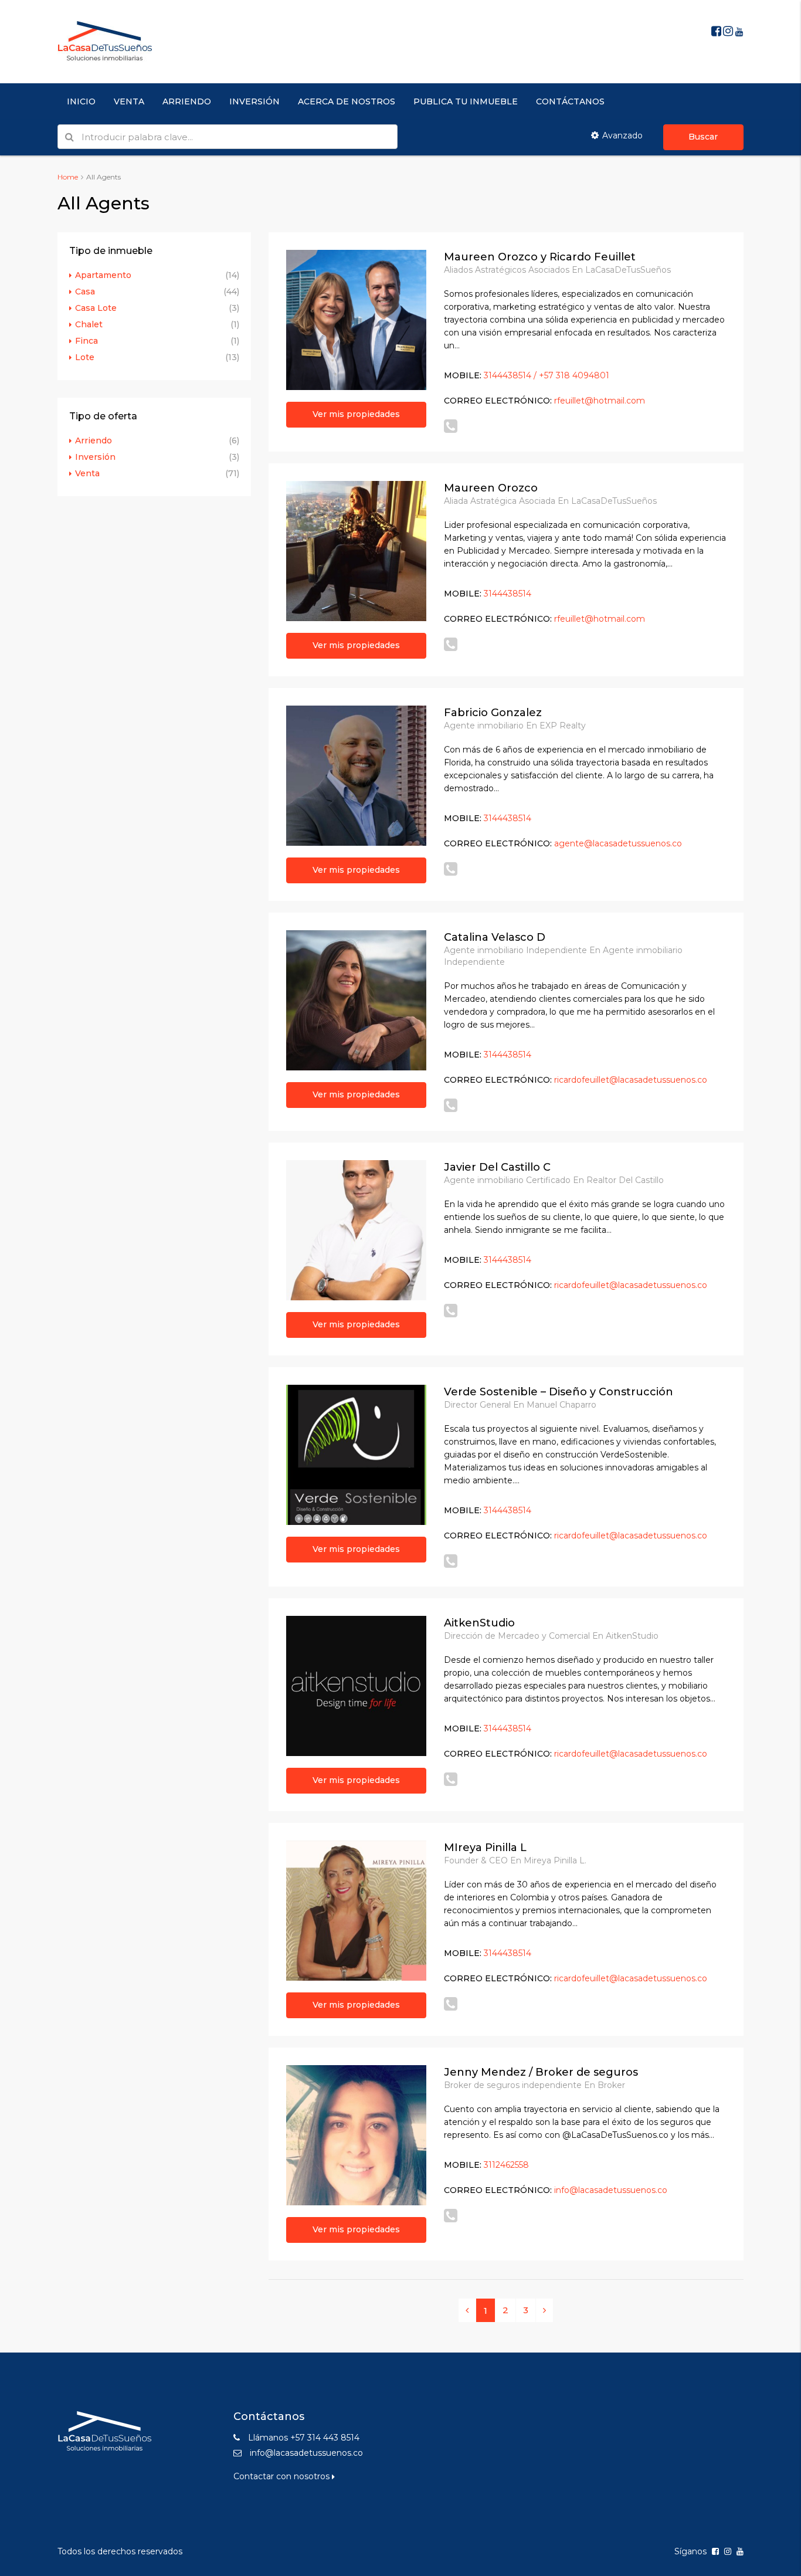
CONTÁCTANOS (570, 101)
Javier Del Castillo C (497, 1167)
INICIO (81, 101)
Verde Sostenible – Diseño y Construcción (559, 1392)
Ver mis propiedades (356, 414)
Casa (85, 292)
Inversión (95, 457)
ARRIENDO (187, 101)
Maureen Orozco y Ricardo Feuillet (540, 257)
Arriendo (94, 440)
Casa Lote (96, 308)
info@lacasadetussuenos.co (611, 2190)
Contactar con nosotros (283, 2476)
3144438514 (508, 594)
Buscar (703, 137)
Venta (87, 473)
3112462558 (506, 2165)
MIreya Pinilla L (485, 1848)
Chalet (89, 324)
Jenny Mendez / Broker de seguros (541, 2072)
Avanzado (622, 135)
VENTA (129, 101)
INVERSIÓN (254, 101)
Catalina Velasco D (495, 937)
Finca (86, 341)
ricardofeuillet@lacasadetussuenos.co (631, 1080)
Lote (85, 357)
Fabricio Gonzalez (493, 713)
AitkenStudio (479, 1623)
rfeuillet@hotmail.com (600, 401)
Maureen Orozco (491, 488)
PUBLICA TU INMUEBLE (466, 101)
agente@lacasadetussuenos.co (618, 843)
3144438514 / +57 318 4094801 (547, 375)
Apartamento (103, 275)
